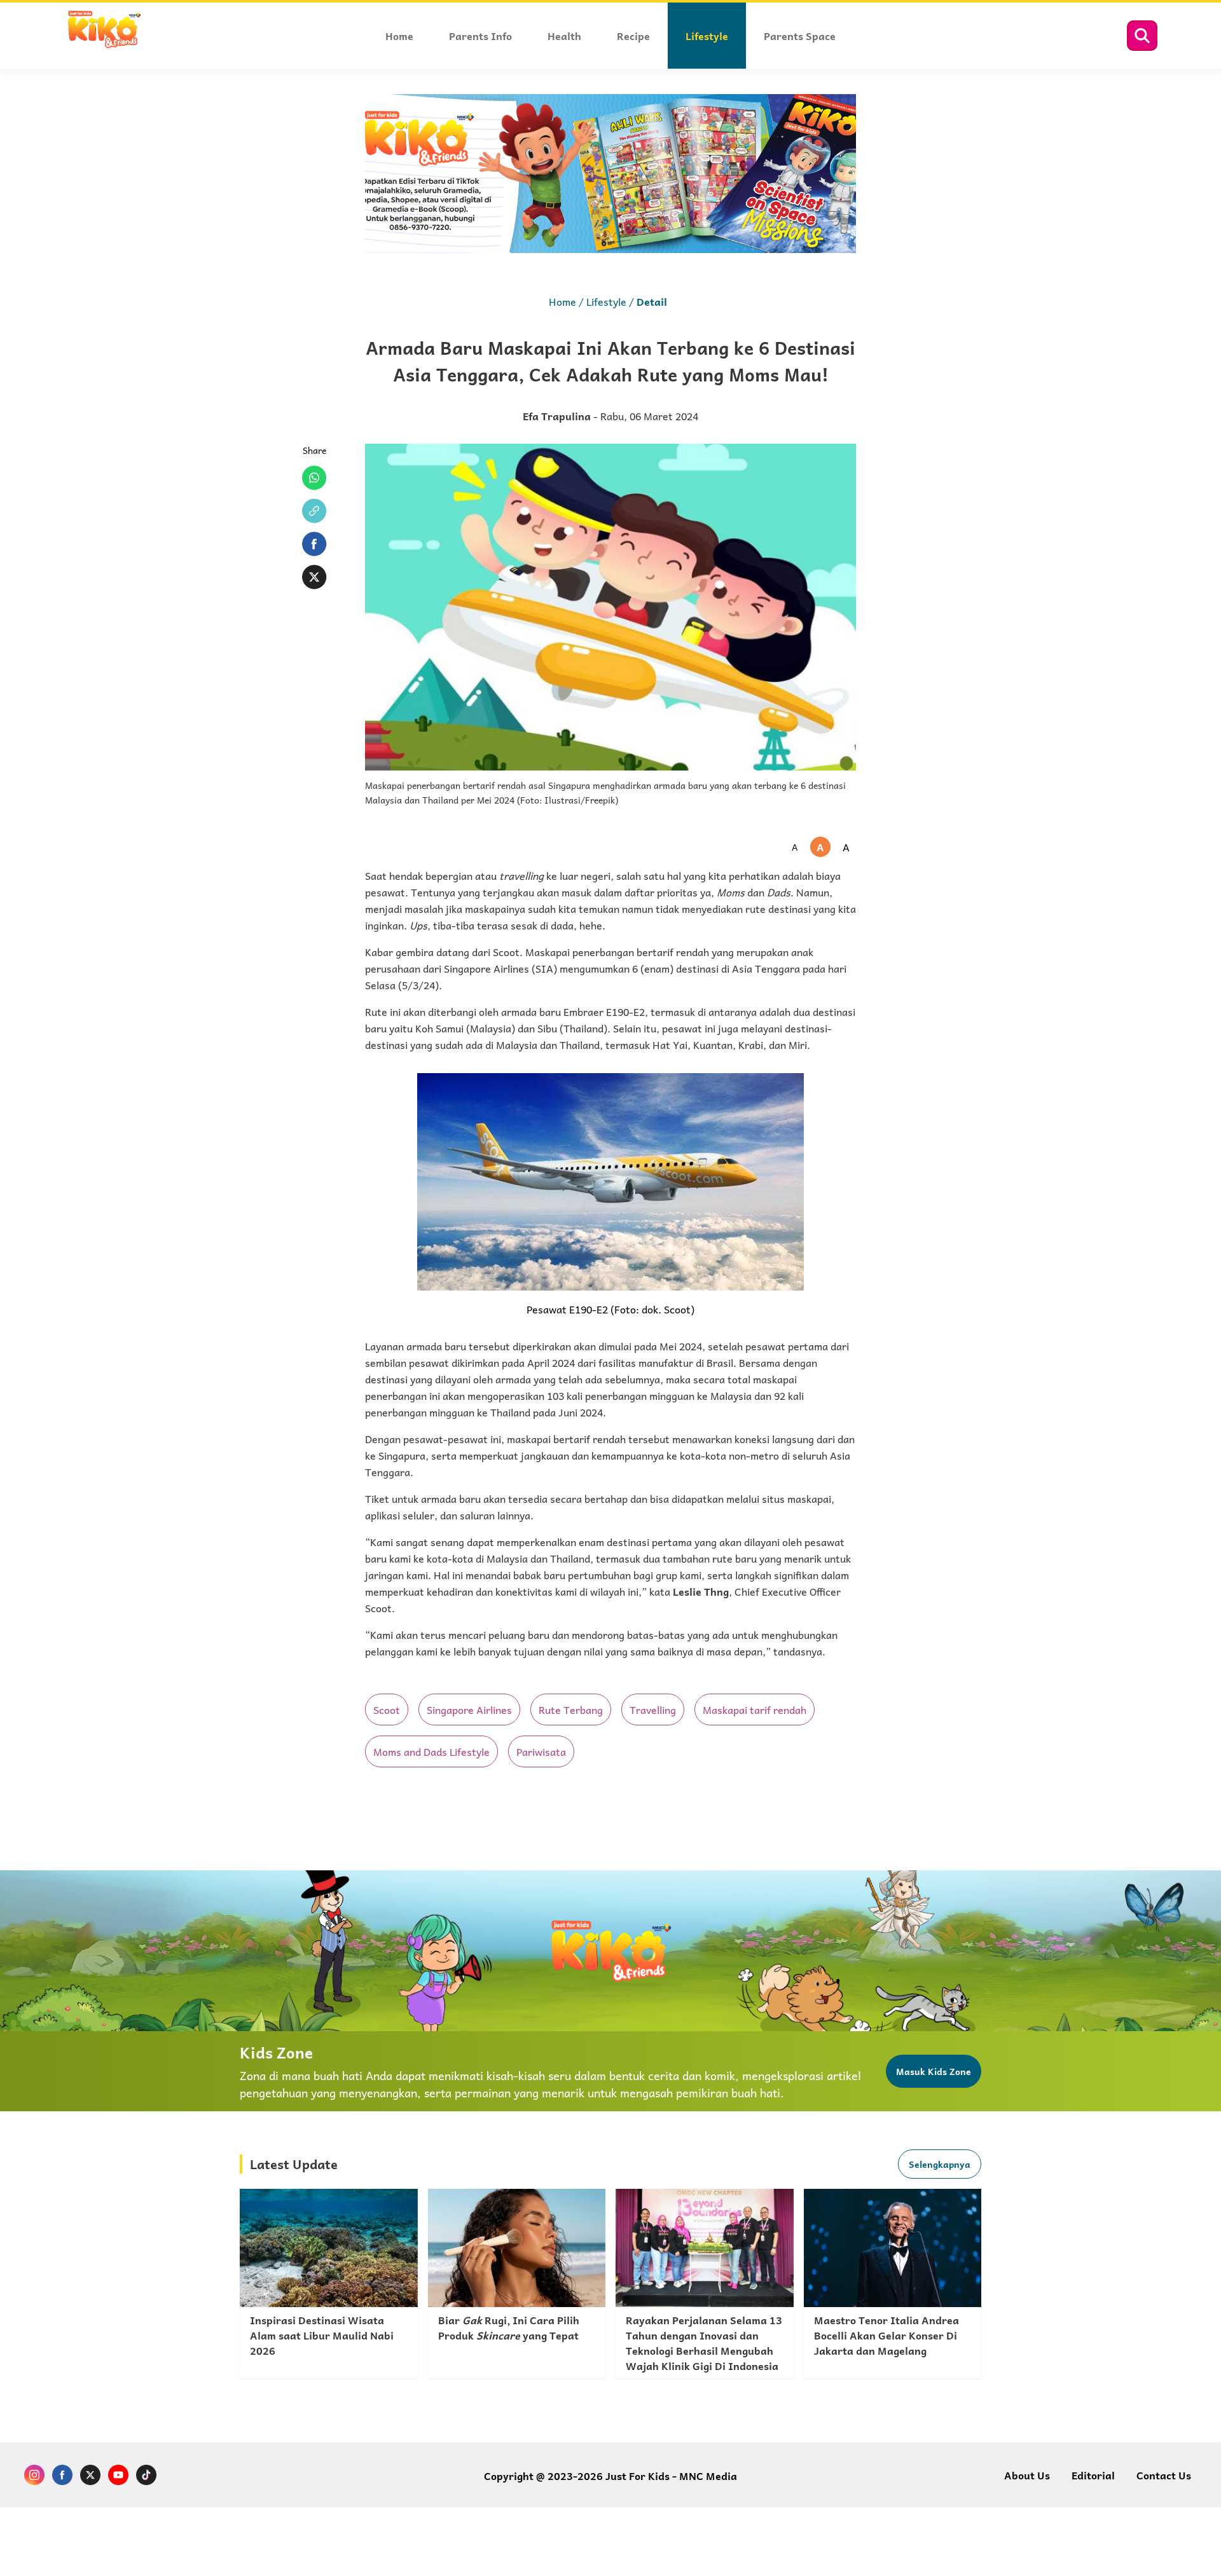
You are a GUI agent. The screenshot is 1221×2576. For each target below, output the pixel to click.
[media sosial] (34, 2477)
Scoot (387, 1709)
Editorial (1093, 2475)
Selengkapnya (940, 2164)
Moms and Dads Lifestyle (431, 1751)
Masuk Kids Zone (934, 2071)
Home (562, 301)
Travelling (653, 1709)
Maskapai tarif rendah (755, 1709)
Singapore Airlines (469, 1709)
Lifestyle (606, 301)
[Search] (1142, 36)
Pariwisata (541, 1751)
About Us (1027, 2475)
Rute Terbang (571, 1709)
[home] (104, 46)
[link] (329, 2284)
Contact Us (1164, 2475)
